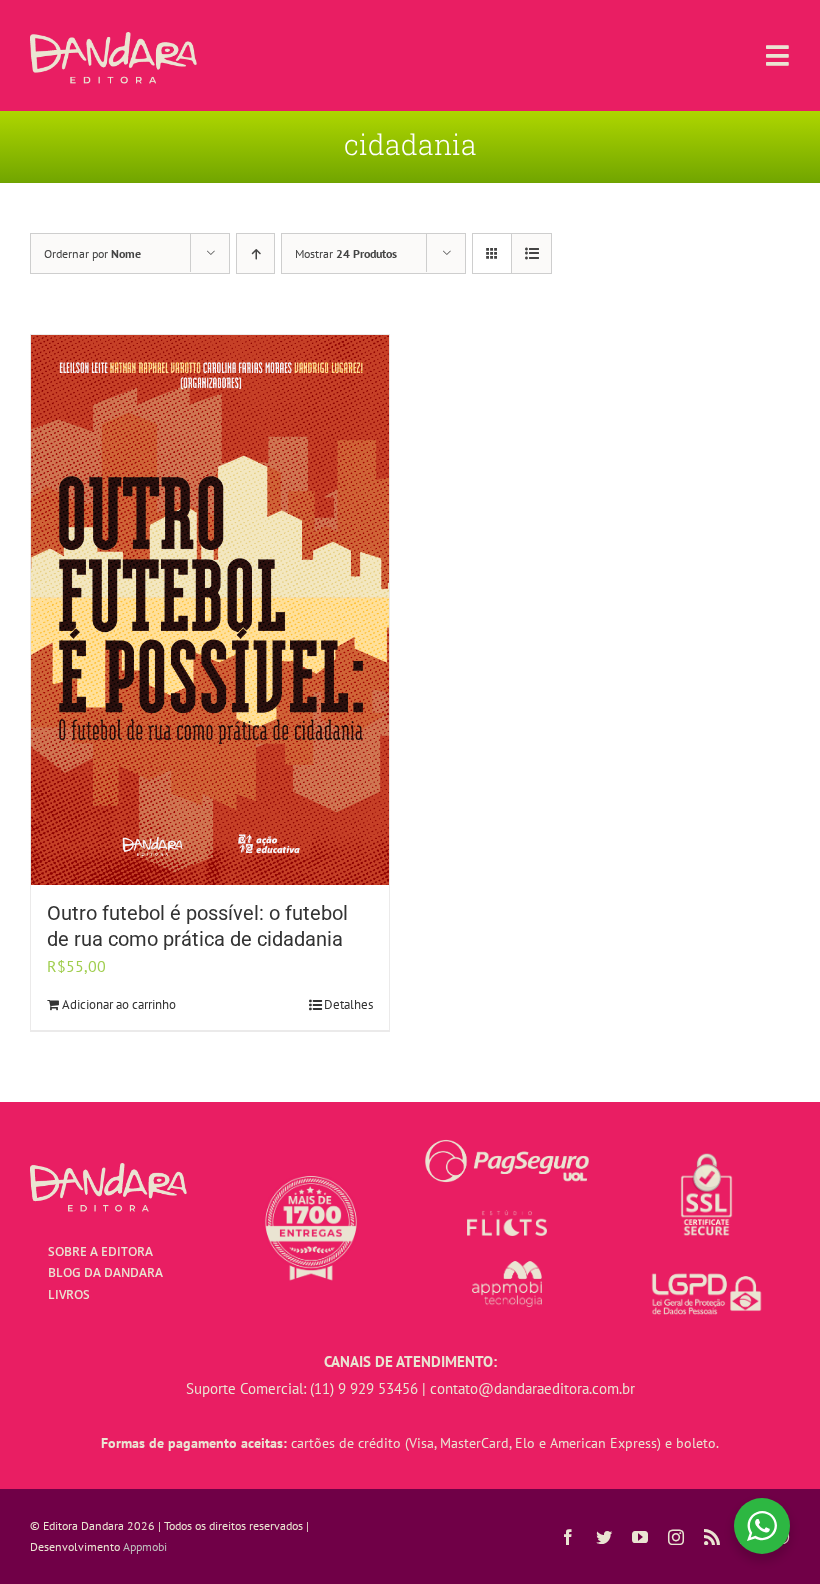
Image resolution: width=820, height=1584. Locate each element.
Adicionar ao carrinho (119, 1004)
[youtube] (640, 1537)
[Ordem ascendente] (255, 253)
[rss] (712, 1537)
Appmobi (145, 1546)
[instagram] (676, 1537)
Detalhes (348, 1004)
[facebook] (568, 1537)
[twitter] (604, 1537)
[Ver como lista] (531, 253)
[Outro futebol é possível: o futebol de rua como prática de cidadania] (210, 610)
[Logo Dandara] (113, 40)
